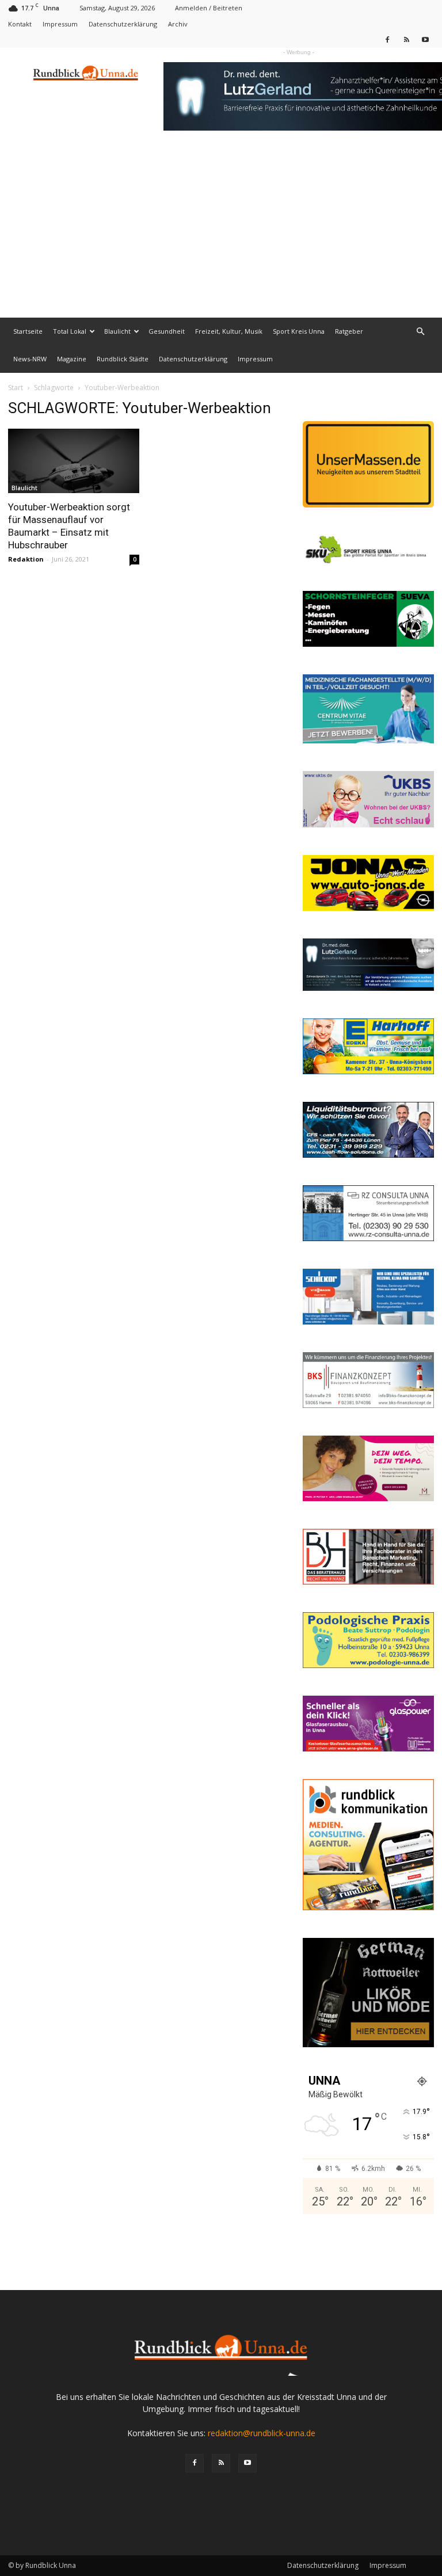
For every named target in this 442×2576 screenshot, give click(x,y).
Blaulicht (117, 331)
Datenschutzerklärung (123, 24)
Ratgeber (349, 331)
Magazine (72, 359)
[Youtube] (425, 39)
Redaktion (26, 559)
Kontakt (20, 24)
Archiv (178, 24)
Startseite (28, 331)
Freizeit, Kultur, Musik (229, 331)
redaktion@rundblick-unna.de (262, 2433)
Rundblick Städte (123, 359)
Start (16, 388)
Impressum (60, 24)
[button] (420, 332)
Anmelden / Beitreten (209, 8)
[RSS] (406, 39)
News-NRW (30, 359)
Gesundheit (167, 331)
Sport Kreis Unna (299, 331)
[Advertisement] (221, 231)
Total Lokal (70, 331)
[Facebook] (387, 39)
